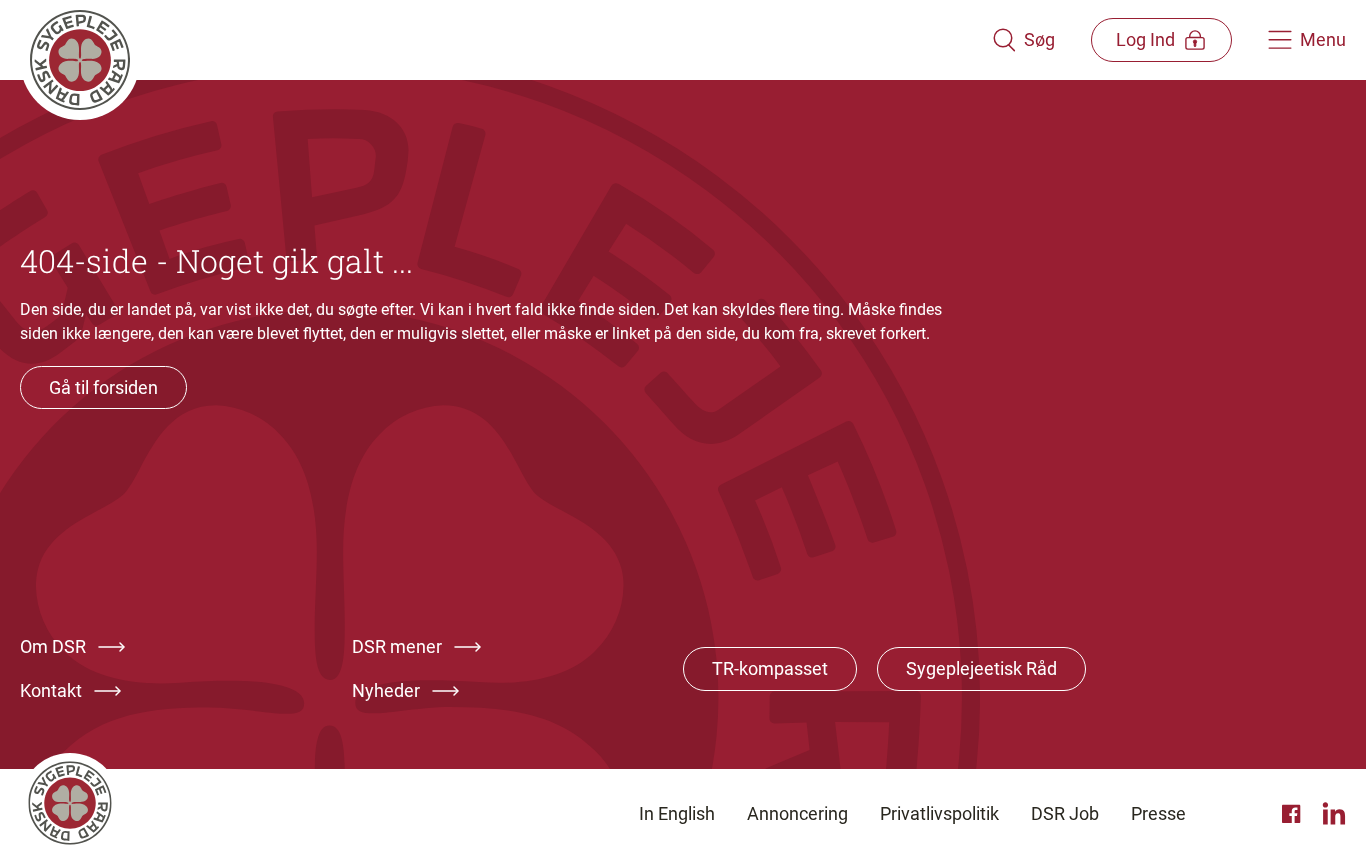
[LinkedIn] (1334, 814)
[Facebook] (1294, 814)
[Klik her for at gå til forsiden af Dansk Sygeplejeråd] (506, 40)
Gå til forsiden (103, 387)
